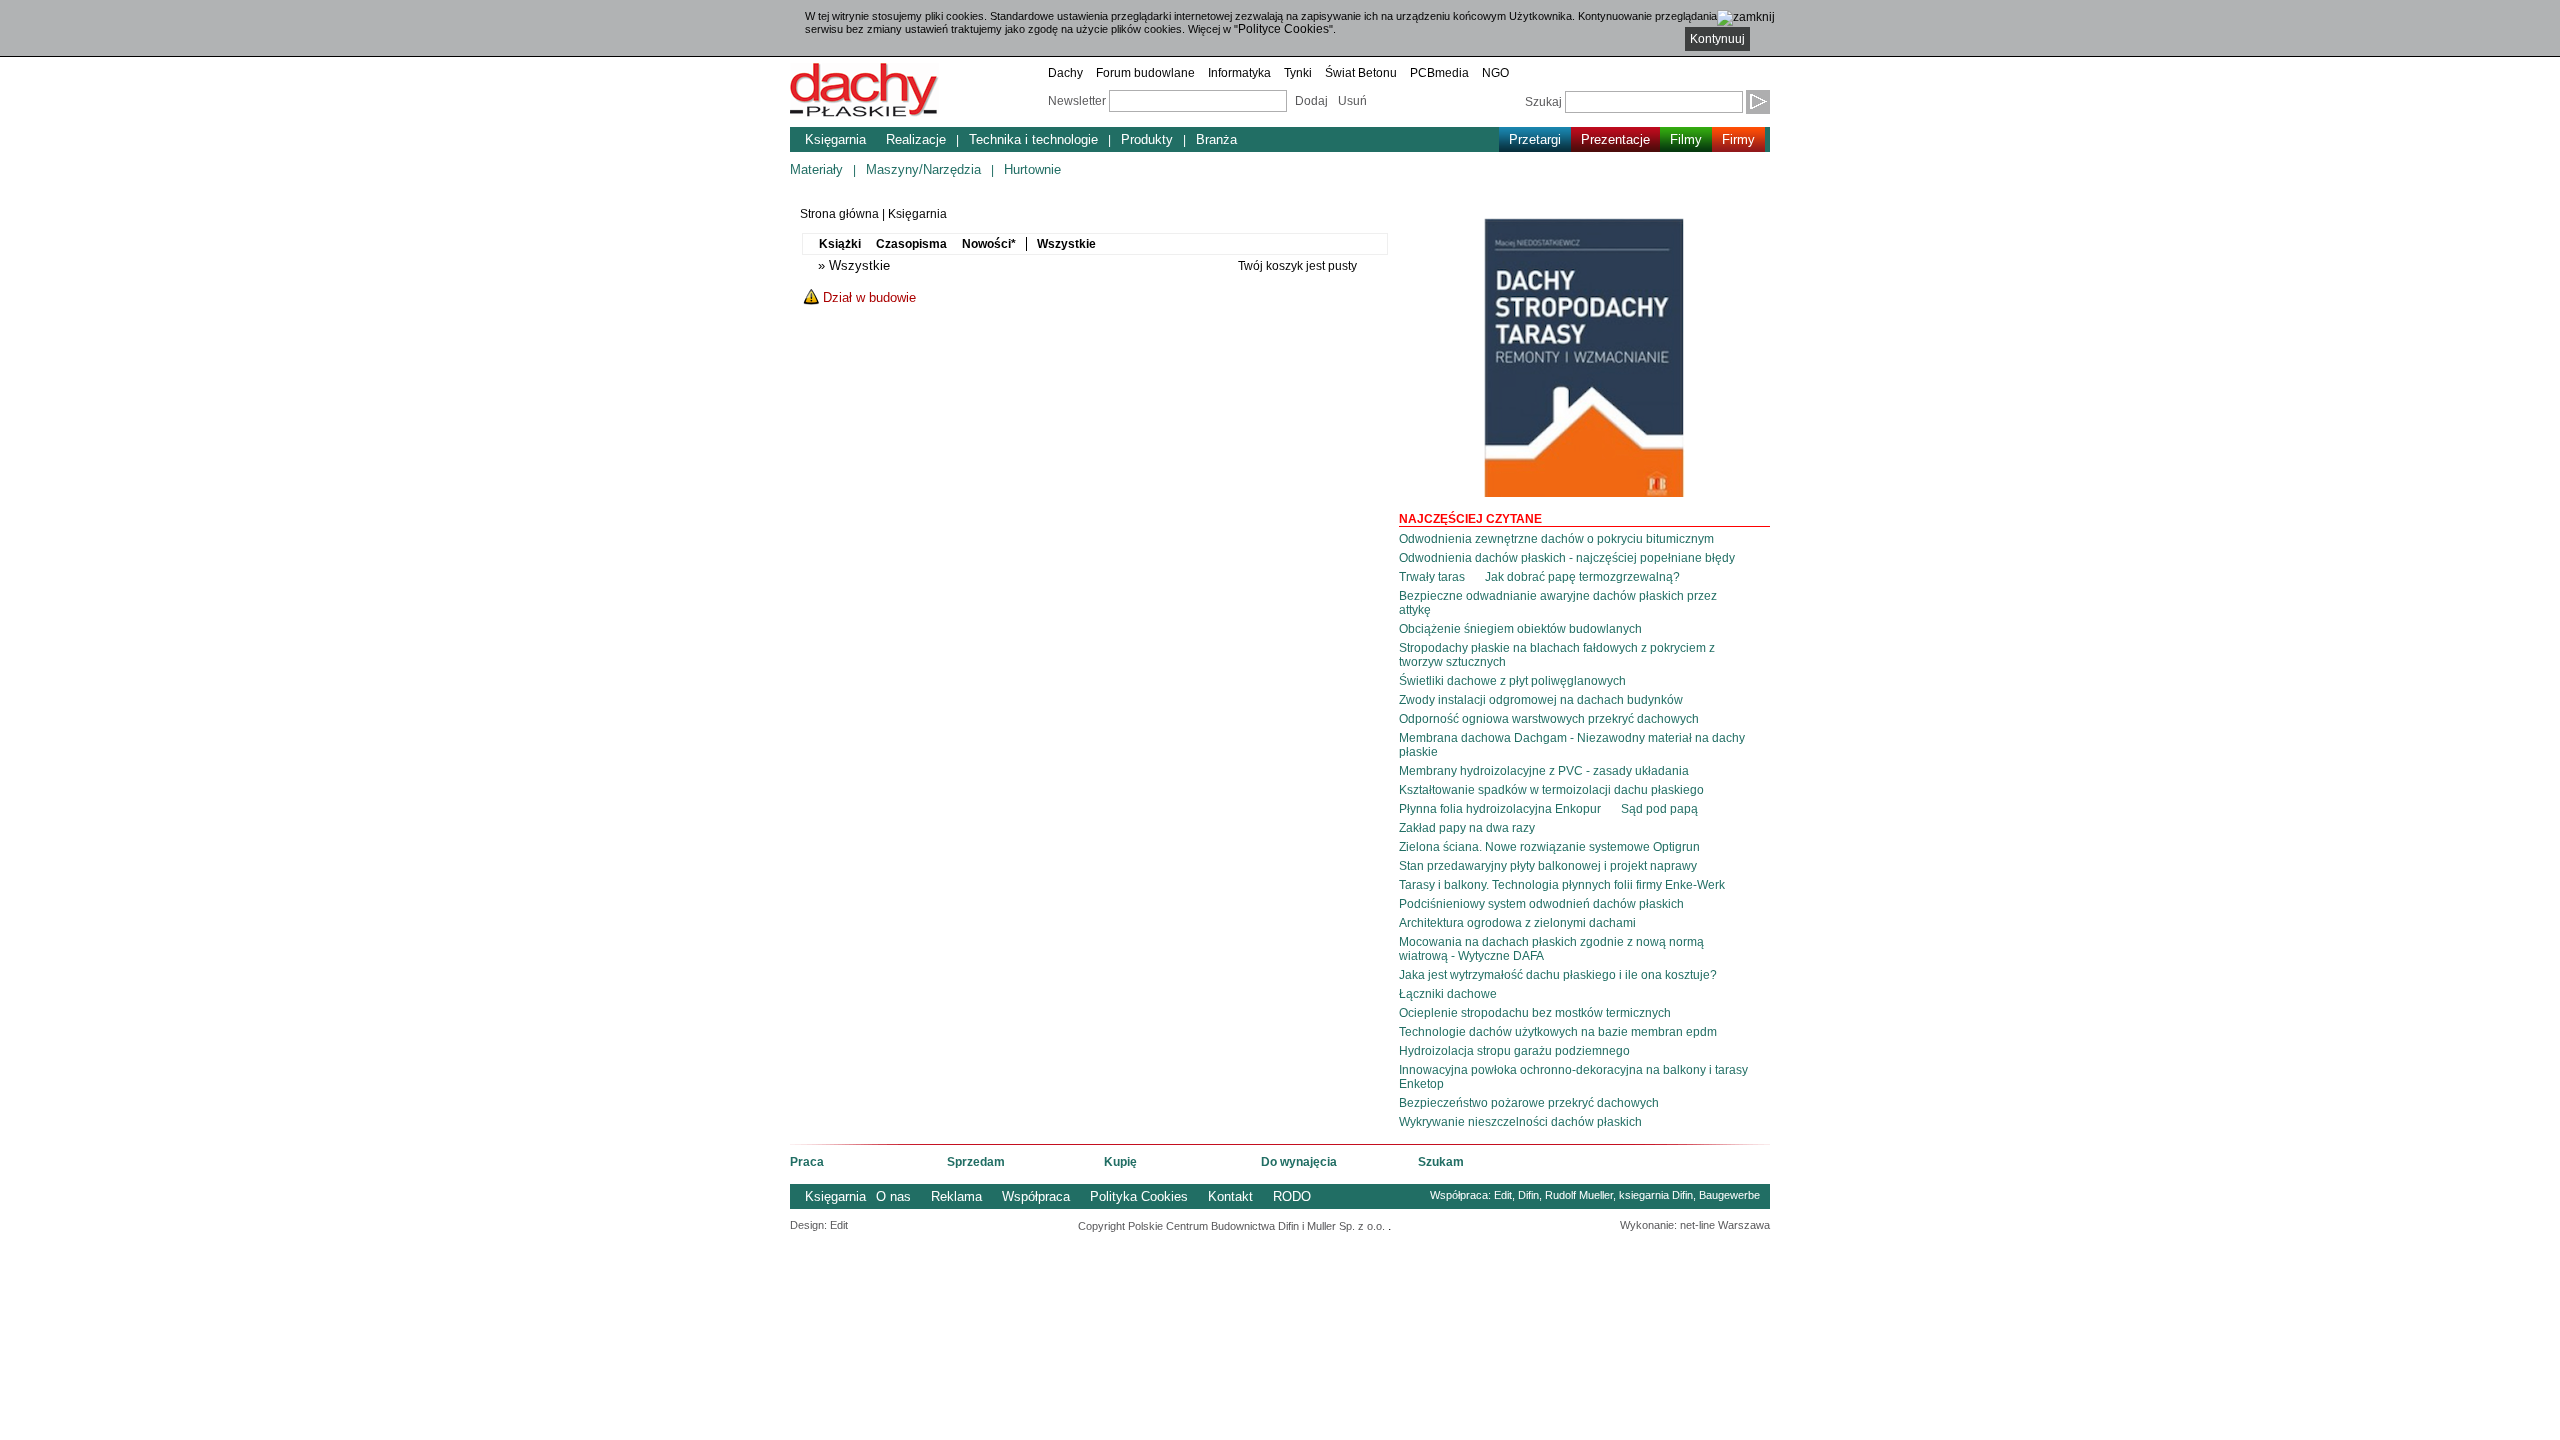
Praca (807, 1162)
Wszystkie (1066, 244)
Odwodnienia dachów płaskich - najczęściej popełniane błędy (1567, 558)
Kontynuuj (1717, 39)
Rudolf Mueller (1579, 1195)
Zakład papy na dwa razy (1467, 828)
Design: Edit (819, 1225)
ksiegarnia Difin (1656, 1195)
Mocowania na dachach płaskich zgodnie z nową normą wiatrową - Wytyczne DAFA (1551, 949)
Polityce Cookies (1283, 29)
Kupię (1120, 1162)
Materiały (816, 169)
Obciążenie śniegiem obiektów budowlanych (1520, 629)
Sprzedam (976, 1162)
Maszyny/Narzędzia (923, 169)
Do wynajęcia (1299, 1162)
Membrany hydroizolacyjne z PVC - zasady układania (1544, 771)
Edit (1503, 1195)
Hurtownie (1032, 169)
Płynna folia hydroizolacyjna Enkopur (1500, 809)
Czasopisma (911, 244)
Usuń (1352, 101)
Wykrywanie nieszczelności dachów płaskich (1520, 1122)
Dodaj (1311, 101)
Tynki (1298, 73)
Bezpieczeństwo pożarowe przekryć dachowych (1529, 1103)
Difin (1528, 1195)
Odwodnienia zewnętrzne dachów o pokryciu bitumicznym (1556, 539)
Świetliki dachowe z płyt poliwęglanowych (1512, 681)
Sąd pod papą (1659, 809)
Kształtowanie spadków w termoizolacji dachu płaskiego (1551, 790)
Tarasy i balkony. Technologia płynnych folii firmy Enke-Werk (1562, 885)
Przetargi (1535, 139)
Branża (1216, 139)
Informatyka (1239, 73)
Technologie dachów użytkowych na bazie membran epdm (1558, 1032)
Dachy (1065, 73)
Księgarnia (835, 139)
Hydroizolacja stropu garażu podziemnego (1514, 1051)
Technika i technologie (1033, 139)
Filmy (1686, 139)
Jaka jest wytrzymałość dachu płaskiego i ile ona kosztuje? (1558, 975)
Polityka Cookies (1139, 1196)
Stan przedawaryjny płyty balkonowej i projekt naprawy (1548, 866)
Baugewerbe (1729, 1195)
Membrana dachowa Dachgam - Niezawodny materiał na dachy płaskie (1572, 745)
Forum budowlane (1145, 73)
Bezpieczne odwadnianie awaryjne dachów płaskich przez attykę (1558, 603)
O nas (893, 1196)
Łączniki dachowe (1448, 994)
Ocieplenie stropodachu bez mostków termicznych (1535, 1013)
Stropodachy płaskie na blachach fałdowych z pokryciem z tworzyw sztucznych (1557, 655)
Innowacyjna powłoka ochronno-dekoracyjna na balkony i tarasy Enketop (1573, 1077)
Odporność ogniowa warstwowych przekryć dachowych (1549, 719)
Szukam (1441, 1162)
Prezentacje (1615, 139)
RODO (1292, 1196)
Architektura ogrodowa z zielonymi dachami (1517, 923)
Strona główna (839, 214)
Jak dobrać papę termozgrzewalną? (1582, 577)
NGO (1495, 73)
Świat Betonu (1361, 73)
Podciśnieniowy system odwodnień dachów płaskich (1541, 904)
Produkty (1147, 139)
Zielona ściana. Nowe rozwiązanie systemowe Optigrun (1549, 847)
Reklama (956, 1196)
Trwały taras (1432, 577)
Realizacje (916, 139)
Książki (840, 244)
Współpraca (1036, 1196)
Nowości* (989, 244)
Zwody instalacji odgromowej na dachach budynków (1541, 700)
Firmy (1738, 139)
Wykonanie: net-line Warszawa (1695, 1225)
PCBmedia (1439, 73)
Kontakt (1230, 1196)
